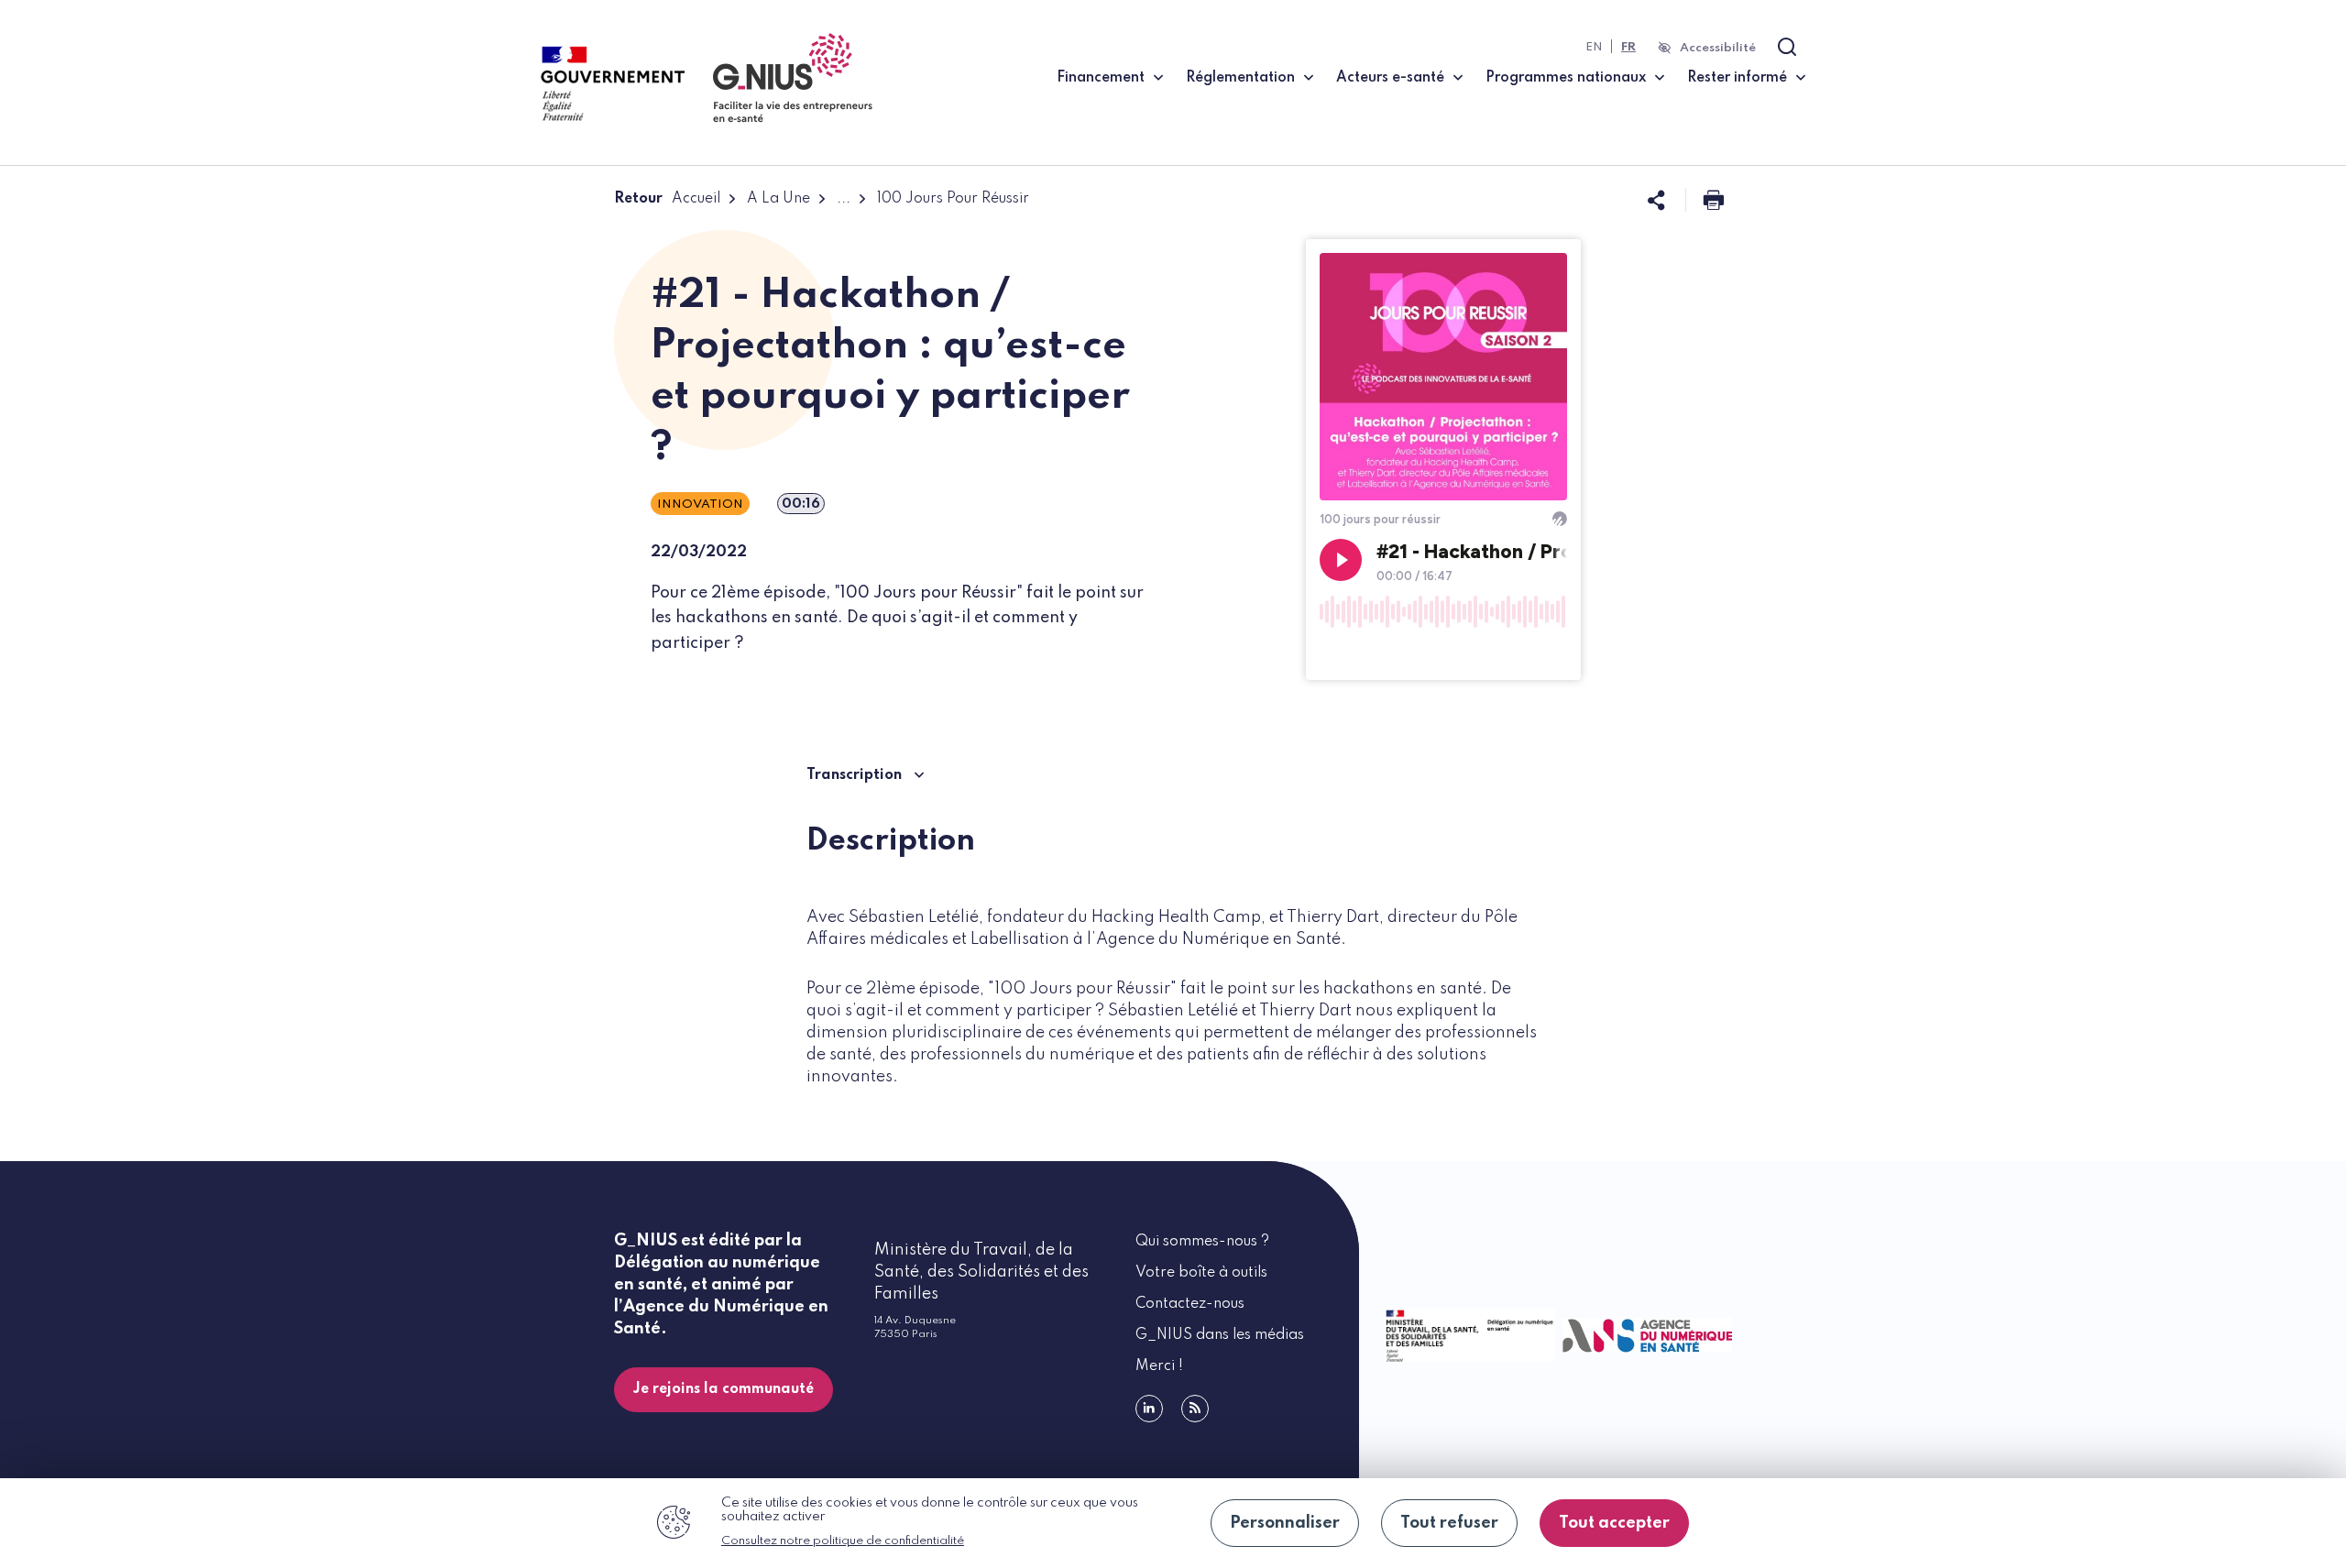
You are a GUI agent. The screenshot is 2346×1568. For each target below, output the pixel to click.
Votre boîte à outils (1201, 1273)
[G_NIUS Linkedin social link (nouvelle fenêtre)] (1149, 1409)
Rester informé (1737, 78)
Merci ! (1159, 1366)
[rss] (1195, 1409)
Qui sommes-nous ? (1202, 1242)
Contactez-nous (1190, 1304)
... (844, 199)
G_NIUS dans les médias (1220, 1335)
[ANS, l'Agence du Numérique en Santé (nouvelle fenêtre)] (1644, 1336)
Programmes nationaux (1566, 78)
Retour (638, 199)
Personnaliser (1285, 1523)
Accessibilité (1718, 48)
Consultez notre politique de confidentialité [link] (843, 1541)
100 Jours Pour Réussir (953, 199)
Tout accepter (1614, 1523)
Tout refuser (1449, 1523)
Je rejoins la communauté (724, 1389)
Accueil (696, 199)
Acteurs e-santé (1390, 78)
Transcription (856, 775)
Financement (1101, 78)
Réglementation (1240, 78)
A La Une (778, 199)
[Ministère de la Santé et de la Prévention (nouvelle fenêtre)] (1466, 1335)
